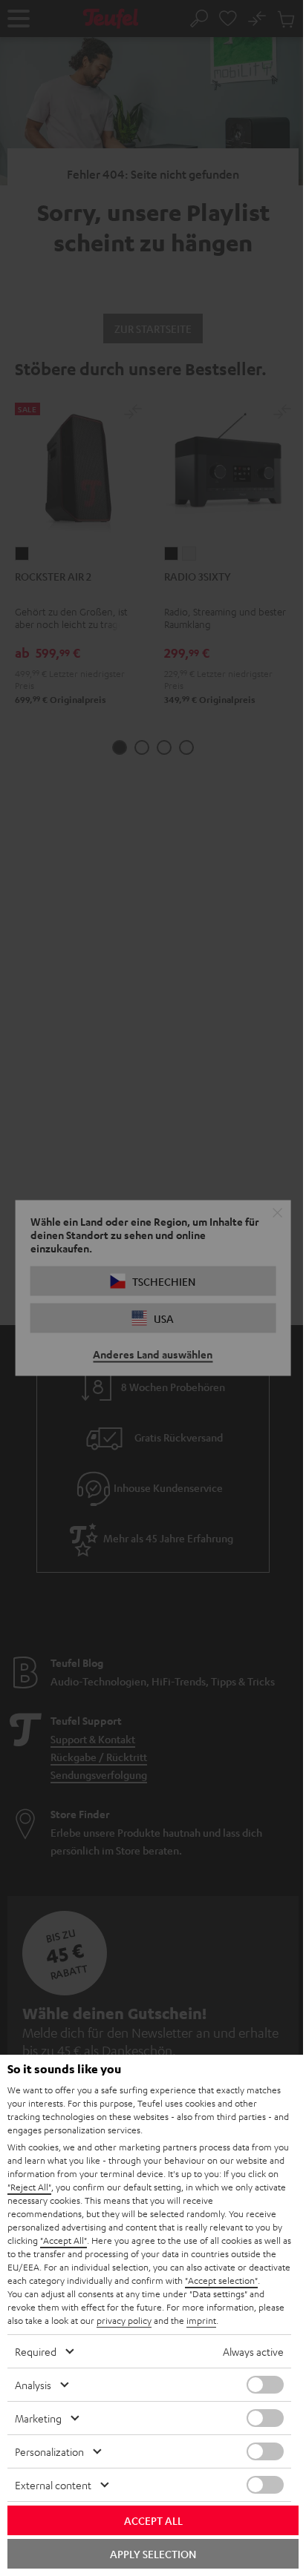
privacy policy (124, 2320)
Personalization (49, 2451)
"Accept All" (64, 2240)
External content (53, 2485)
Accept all (153, 2520)
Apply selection (153, 2554)
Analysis (33, 2385)
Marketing (38, 2418)
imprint (201, 2320)
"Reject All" (29, 2187)
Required (36, 2351)
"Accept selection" (221, 2280)
